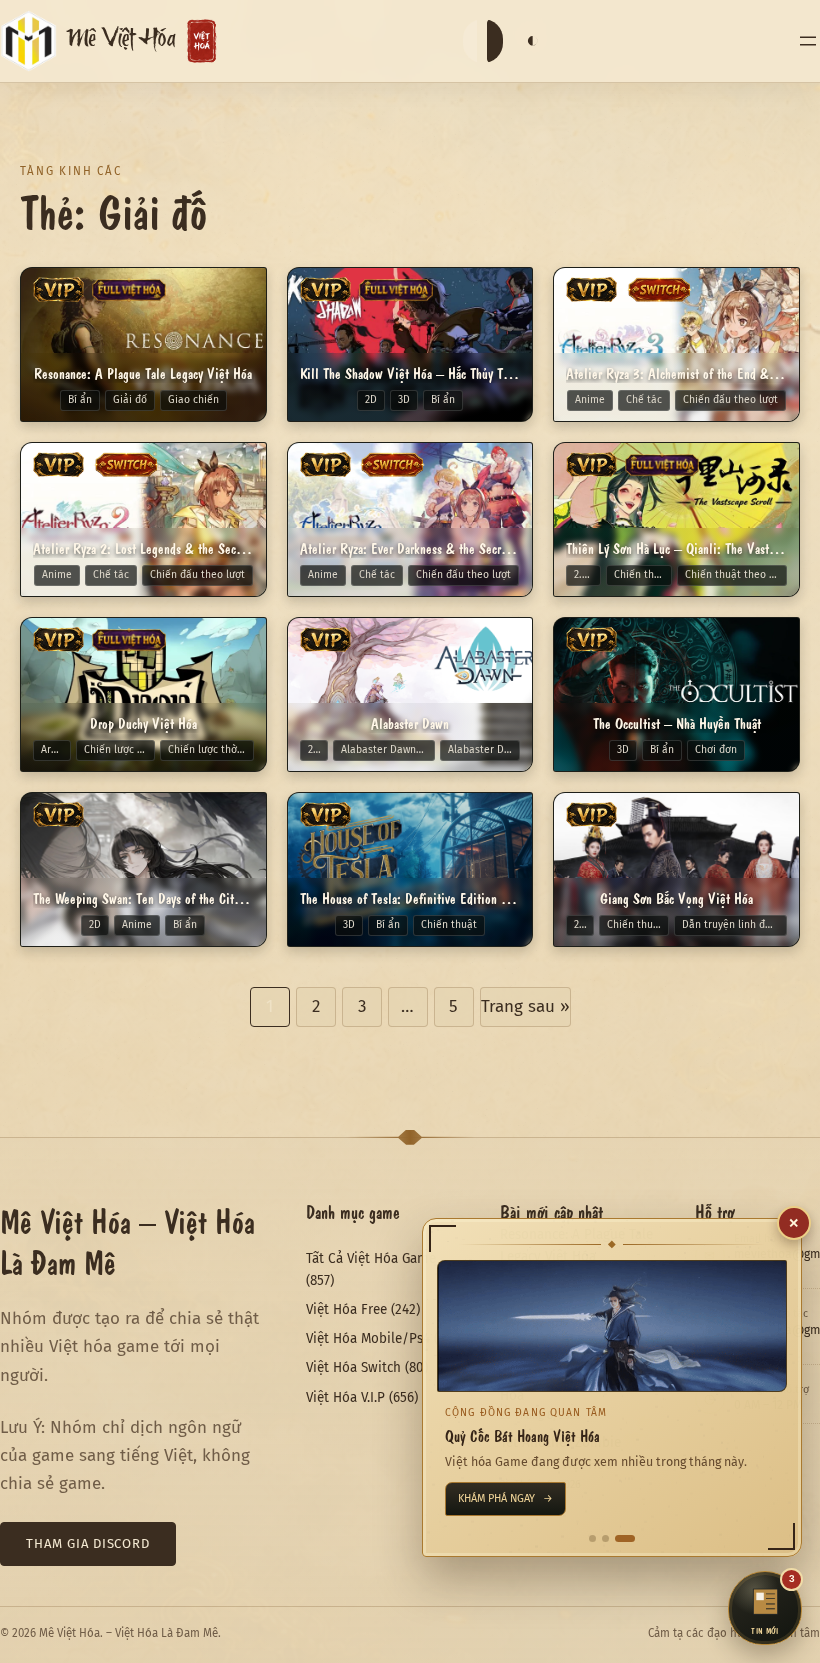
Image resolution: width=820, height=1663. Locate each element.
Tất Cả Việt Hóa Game (371, 1258)
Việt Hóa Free (346, 1309)
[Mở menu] (808, 41)
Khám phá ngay (505, 1498)
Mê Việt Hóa (121, 42)
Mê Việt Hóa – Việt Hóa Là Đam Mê (127, 1240)
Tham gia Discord (88, 1543)
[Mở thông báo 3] (625, 1538)
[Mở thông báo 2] (605, 1538)
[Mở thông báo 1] (592, 1538)
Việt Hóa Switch (353, 1367)
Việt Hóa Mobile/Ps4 (368, 1338)
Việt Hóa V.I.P (345, 1397)
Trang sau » (525, 1006)
